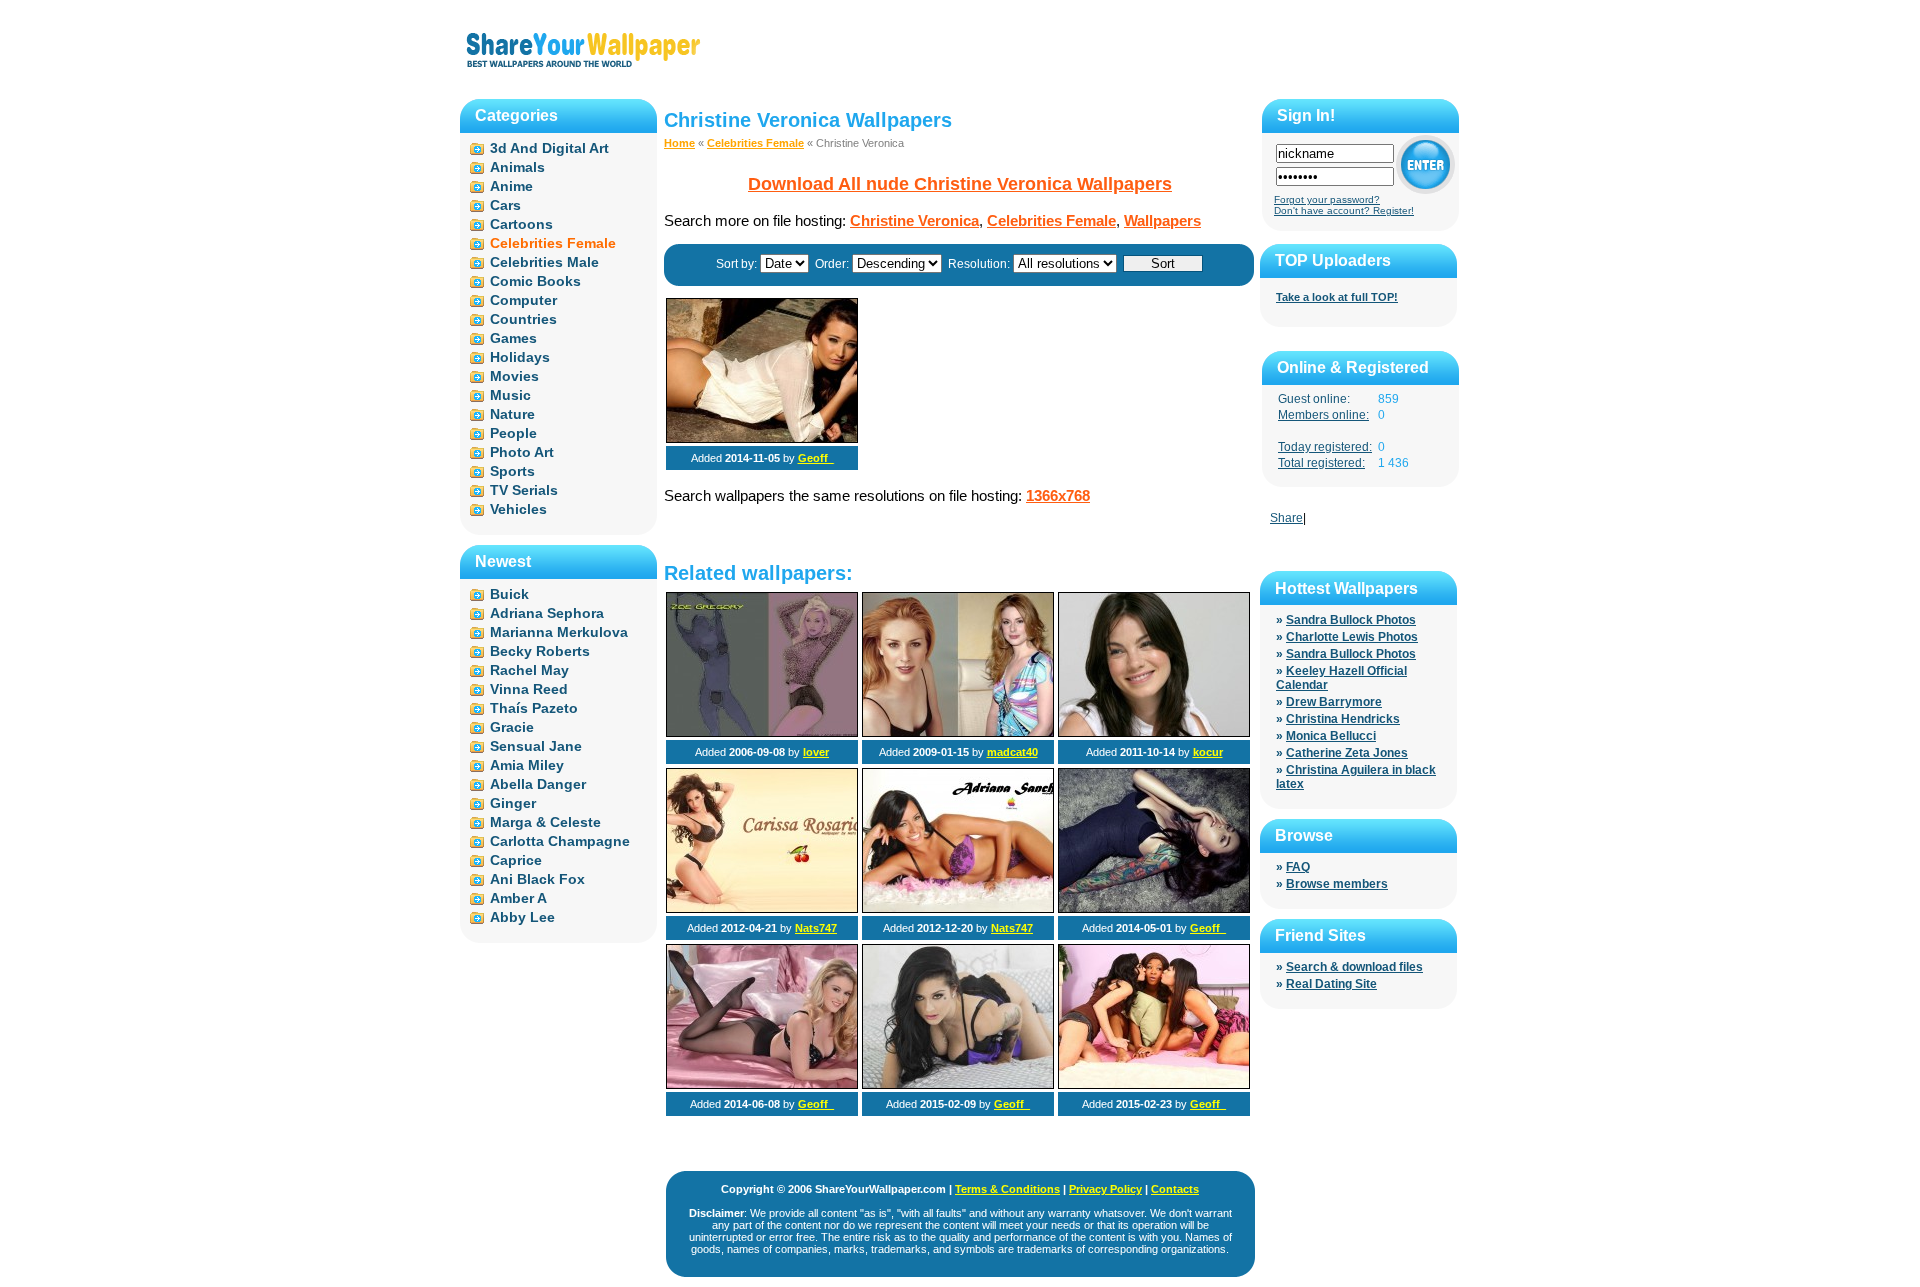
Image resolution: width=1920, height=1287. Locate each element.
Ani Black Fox (537, 879)
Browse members (1337, 884)
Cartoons (521, 224)
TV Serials (524, 490)
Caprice (516, 860)
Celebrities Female (755, 143)
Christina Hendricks (1343, 719)
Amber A (518, 898)
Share (1286, 518)
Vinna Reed (529, 689)
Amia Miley (527, 765)
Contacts (1175, 1189)
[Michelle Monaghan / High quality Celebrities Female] (1154, 733)
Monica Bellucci (1331, 736)
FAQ (1298, 867)
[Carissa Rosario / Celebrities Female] (762, 909)
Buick (509, 594)
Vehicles (518, 509)
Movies (514, 376)
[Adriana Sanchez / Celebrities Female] (958, 909)
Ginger (513, 803)
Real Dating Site (1331, 984)
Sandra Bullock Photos (1351, 620)
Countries (523, 319)
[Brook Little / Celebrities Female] (762, 1085)
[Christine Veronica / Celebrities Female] (762, 439)
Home (679, 143)
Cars (505, 205)
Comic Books (535, 281)
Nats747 (816, 928)
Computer (523, 300)
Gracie (512, 727)
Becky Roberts (540, 651)
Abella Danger (538, 784)
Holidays (520, 357)
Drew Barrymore (1334, 702)
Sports (512, 471)
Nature (512, 414)
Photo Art (522, 452)
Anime (511, 186)
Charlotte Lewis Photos (1352, 637)
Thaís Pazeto (534, 708)
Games (513, 338)
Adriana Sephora (547, 613)
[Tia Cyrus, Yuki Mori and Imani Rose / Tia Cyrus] (1154, 1085)
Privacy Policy (1105, 1189)
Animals (517, 167)
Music (510, 395)
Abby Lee (522, 917)
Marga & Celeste (545, 822)
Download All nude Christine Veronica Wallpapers (960, 184)
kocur (1208, 752)
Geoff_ (816, 458)
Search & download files (1354, 967)
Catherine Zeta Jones (1347, 753)
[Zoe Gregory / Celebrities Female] (762, 733)
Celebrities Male (544, 262)
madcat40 (1012, 752)
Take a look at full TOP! (1337, 297)
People (513, 433)
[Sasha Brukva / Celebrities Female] (1154, 909)
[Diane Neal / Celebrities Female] (958, 733)
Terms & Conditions (1007, 1189)
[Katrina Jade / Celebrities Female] (958, 1085)
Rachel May (529, 670)
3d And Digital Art (549, 148)
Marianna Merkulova (559, 632)
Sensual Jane (536, 746)
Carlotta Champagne (560, 841)
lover (816, 752)
